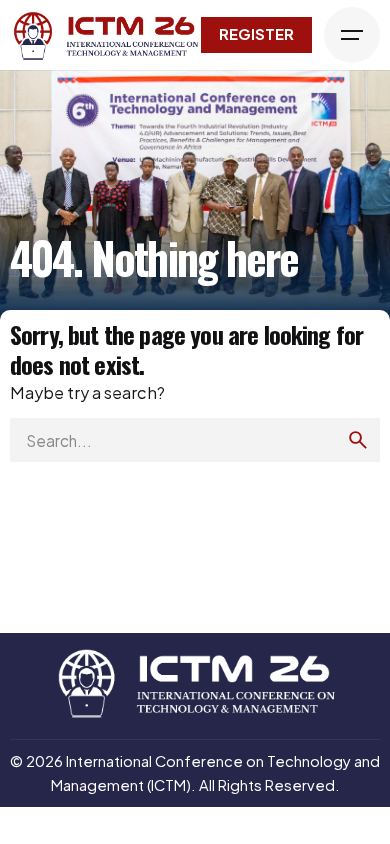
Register (256, 34)
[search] (358, 440)
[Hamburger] (352, 35)
